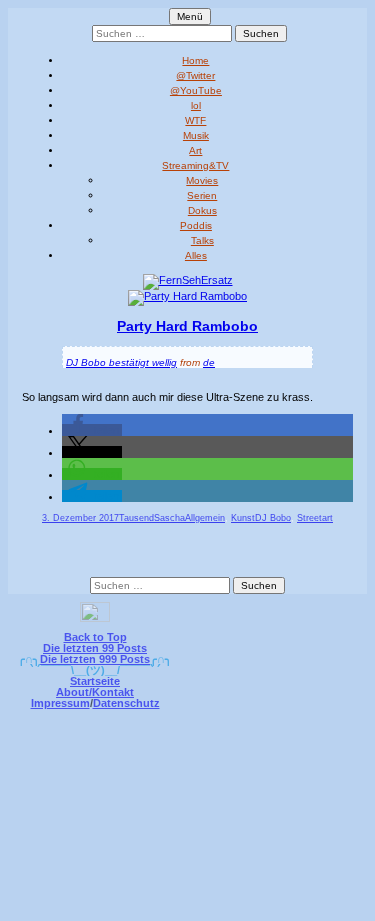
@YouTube (196, 90)
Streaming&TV (195, 165)
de (209, 362)
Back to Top (95, 637)
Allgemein (205, 518)
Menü (190, 16)
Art (195, 150)
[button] (92, 430)
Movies (202, 180)
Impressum (60, 703)
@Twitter (195, 75)
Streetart (315, 518)
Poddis (196, 225)
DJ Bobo (273, 518)
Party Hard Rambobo (187, 326)
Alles (196, 255)
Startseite (95, 681)
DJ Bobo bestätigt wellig (121, 362)
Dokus (202, 210)
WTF (195, 120)
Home (195, 60)
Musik (196, 135)
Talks (202, 240)
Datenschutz (126, 703)
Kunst (243, 518)
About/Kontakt (95, 692)
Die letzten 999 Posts (95, 659)
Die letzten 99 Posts (95, 648)
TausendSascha (152, 518)
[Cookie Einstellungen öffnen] (188, 907)
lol (196, 105)
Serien (202, 195)
